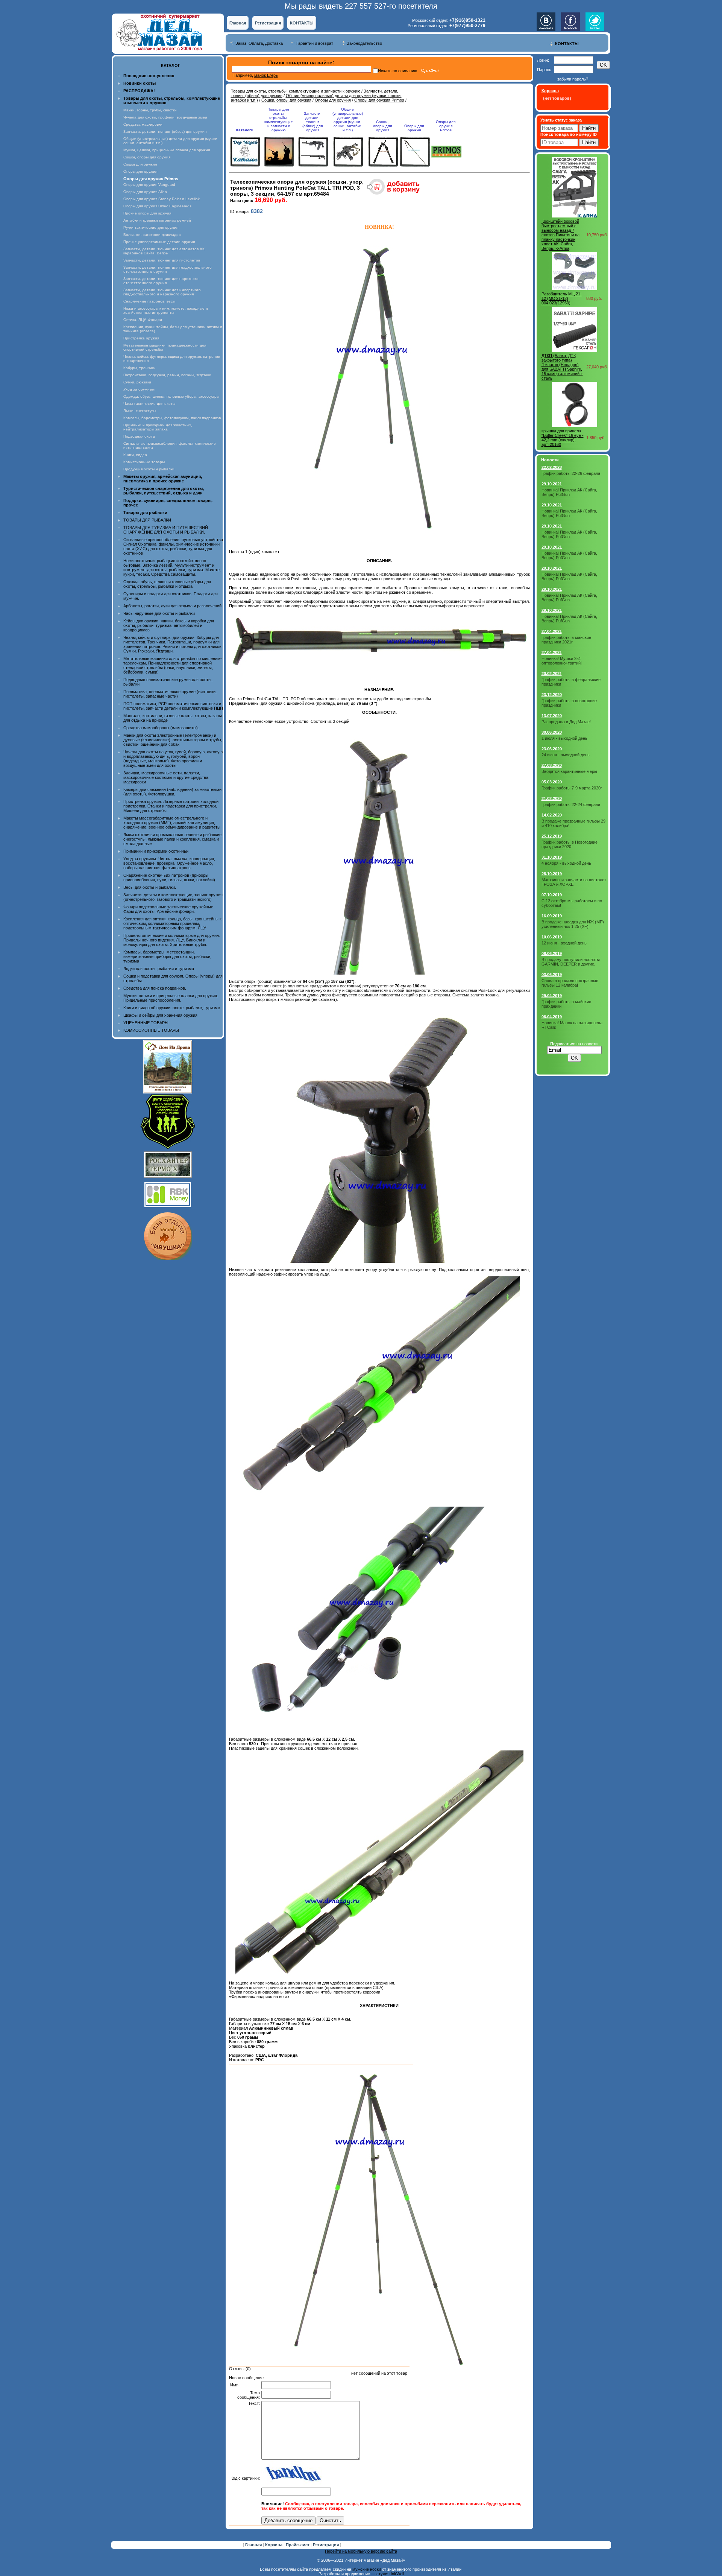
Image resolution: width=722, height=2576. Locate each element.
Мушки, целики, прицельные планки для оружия (167, 150)
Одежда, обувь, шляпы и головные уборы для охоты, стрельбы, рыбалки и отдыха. (167, 584)
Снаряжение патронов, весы (149, 301)
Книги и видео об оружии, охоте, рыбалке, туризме (172, 1008)
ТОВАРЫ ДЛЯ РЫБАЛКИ (147, 520)
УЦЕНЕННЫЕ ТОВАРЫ (146, 1023)
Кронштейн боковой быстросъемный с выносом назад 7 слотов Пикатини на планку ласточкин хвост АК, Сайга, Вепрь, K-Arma (560, 235)
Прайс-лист (298, 2545)
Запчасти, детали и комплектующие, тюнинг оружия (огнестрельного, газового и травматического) (173, 897)
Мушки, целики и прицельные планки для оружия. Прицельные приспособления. (171, 998)
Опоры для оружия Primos (379, 100)
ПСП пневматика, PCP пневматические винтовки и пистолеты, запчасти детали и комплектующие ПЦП (173, 706)
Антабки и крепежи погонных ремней (157, 220)
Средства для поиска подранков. (155, 988)
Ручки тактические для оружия (151, 227)
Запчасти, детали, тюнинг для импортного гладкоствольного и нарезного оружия (162, 292)
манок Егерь (266, 75)
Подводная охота (139, 436)
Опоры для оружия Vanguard (149, 185)
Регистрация (268, 23)
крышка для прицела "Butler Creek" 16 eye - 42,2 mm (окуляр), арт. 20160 (563, 438)
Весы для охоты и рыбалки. (150, 887)
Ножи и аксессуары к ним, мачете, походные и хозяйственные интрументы (166, 310)
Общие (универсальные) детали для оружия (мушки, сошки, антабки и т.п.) (348, 120)
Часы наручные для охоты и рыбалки (159, 613)
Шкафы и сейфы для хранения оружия (160, 1015)
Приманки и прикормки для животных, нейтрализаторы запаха (158, 427)
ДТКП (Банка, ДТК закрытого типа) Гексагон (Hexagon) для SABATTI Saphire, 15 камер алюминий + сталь (562, 367)
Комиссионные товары (144, 462)
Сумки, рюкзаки (137, 382)
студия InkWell (390, 2574)
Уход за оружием (139, 389)
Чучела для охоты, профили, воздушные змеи (165, 117)
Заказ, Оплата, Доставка (259, 43)
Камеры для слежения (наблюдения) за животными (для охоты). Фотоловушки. (172, 792)
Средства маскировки (143, 124)
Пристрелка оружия (141, 338)
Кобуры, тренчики (140, 368)
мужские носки (367, 2569)
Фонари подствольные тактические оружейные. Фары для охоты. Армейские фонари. (169, 909)
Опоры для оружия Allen (145, 192)
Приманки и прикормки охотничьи (156, 851)
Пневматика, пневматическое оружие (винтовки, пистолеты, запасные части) (170, 694)
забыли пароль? (573, 79)
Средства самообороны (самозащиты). (161, 728)
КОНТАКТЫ (302, 23)
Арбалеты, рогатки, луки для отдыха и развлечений (172, 606)
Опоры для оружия (140, 171)
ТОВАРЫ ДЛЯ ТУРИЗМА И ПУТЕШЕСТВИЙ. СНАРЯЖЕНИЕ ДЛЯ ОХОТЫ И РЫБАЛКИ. (166, 530)
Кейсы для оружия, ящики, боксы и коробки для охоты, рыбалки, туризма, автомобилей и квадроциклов (169, 625)
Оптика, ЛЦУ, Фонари (143, 320)
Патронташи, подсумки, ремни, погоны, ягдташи (167, 375)
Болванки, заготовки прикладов (152, 235)
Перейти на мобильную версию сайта (361, 2551)
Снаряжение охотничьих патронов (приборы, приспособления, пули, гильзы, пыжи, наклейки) (169, 877)
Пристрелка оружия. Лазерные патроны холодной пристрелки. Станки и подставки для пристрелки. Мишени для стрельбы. (171, 806)
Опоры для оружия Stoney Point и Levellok (162, 199)
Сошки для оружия (140, 164)
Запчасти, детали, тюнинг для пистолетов (162, 260)
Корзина (274, 2545)
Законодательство (364, 43)
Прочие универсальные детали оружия (159, 242)
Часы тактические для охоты (149, 404)
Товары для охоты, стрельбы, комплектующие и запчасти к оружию (296, 91)
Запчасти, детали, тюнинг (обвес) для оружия (165, 132)
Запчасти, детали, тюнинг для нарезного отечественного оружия (161, 281)
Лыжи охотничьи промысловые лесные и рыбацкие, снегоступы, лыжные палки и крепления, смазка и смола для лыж (173, 839)
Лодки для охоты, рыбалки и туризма (159, 969)
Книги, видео (135, 455)
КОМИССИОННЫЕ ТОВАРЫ (151, 1030)
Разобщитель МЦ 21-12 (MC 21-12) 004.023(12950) (562, 298)
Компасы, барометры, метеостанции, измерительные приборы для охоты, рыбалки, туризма (167, 956)
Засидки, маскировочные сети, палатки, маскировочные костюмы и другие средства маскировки (166, 777)
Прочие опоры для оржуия (147, 213)
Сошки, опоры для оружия (147, 157)
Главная (238, 23)
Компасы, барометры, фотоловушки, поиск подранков (172, 418)
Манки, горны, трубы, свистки (150, 110)
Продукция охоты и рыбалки (149, 469)
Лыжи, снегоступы (140, 411)
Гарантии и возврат (315, 43)
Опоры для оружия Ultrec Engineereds (157, 206)
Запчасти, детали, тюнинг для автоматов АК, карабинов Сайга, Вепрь (165, 251)
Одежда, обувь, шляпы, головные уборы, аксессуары (171, 396)
